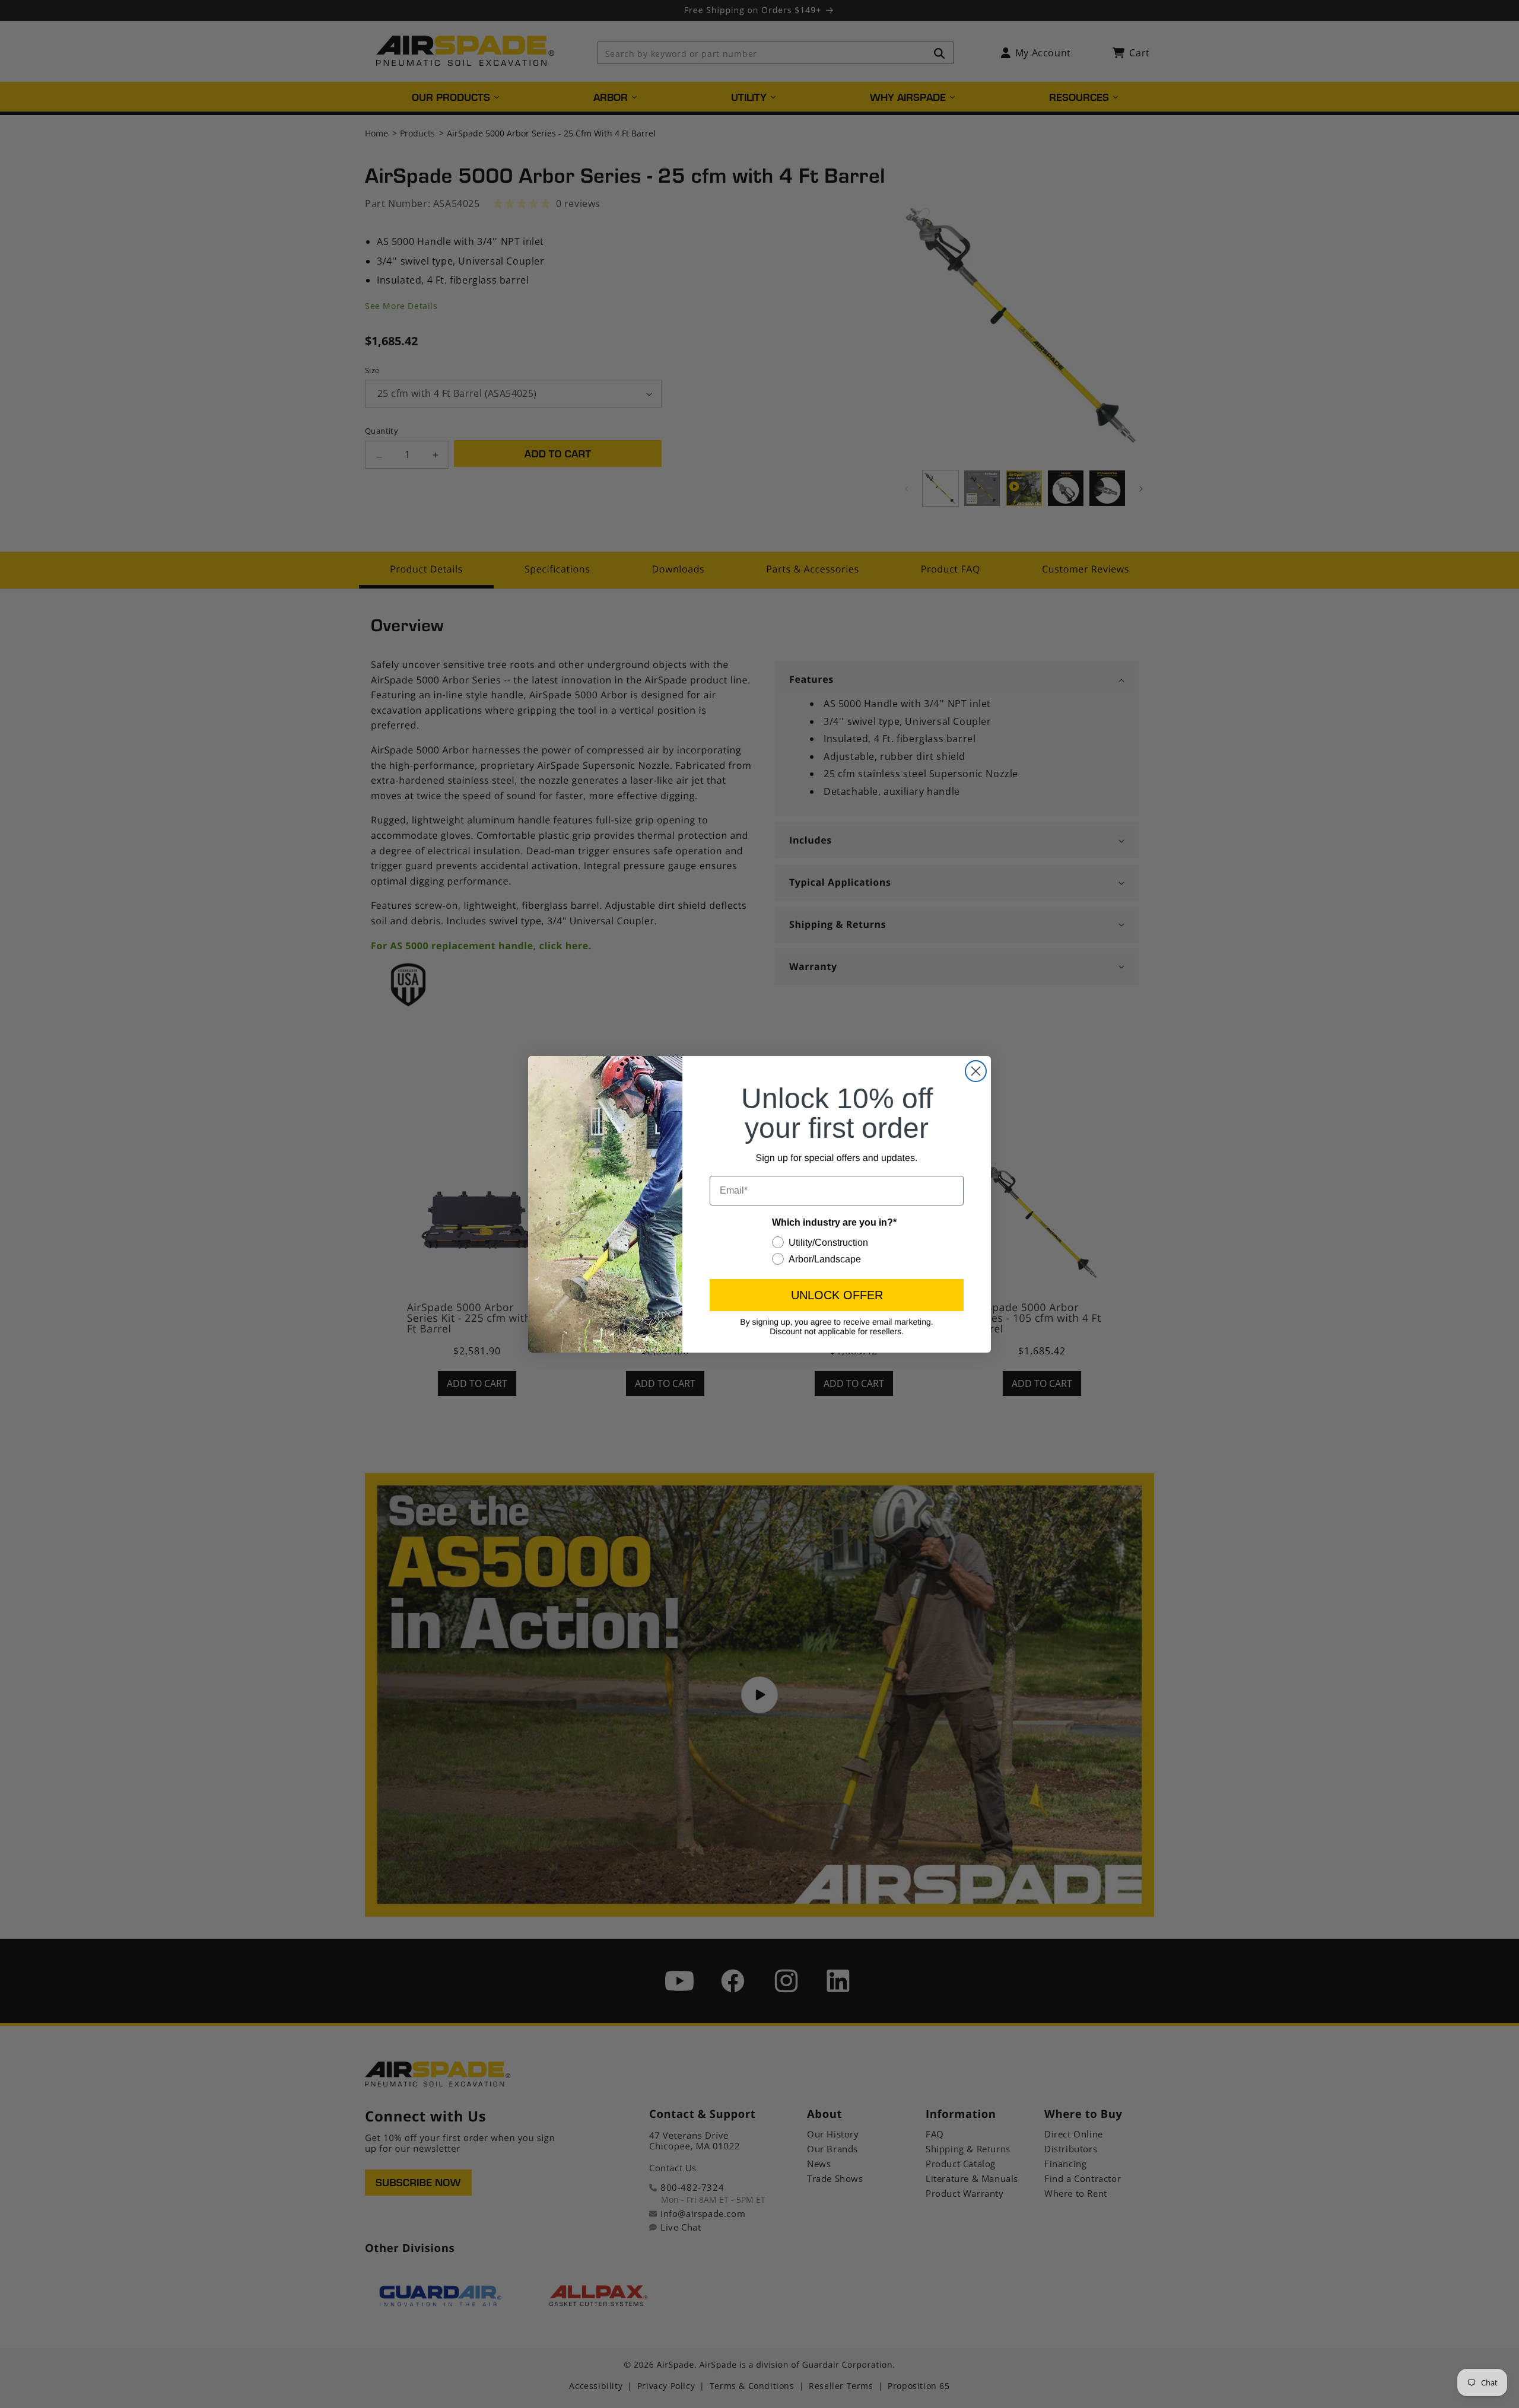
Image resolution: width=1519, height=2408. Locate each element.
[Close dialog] (976, 1071)
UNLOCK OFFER (837, 1295)
